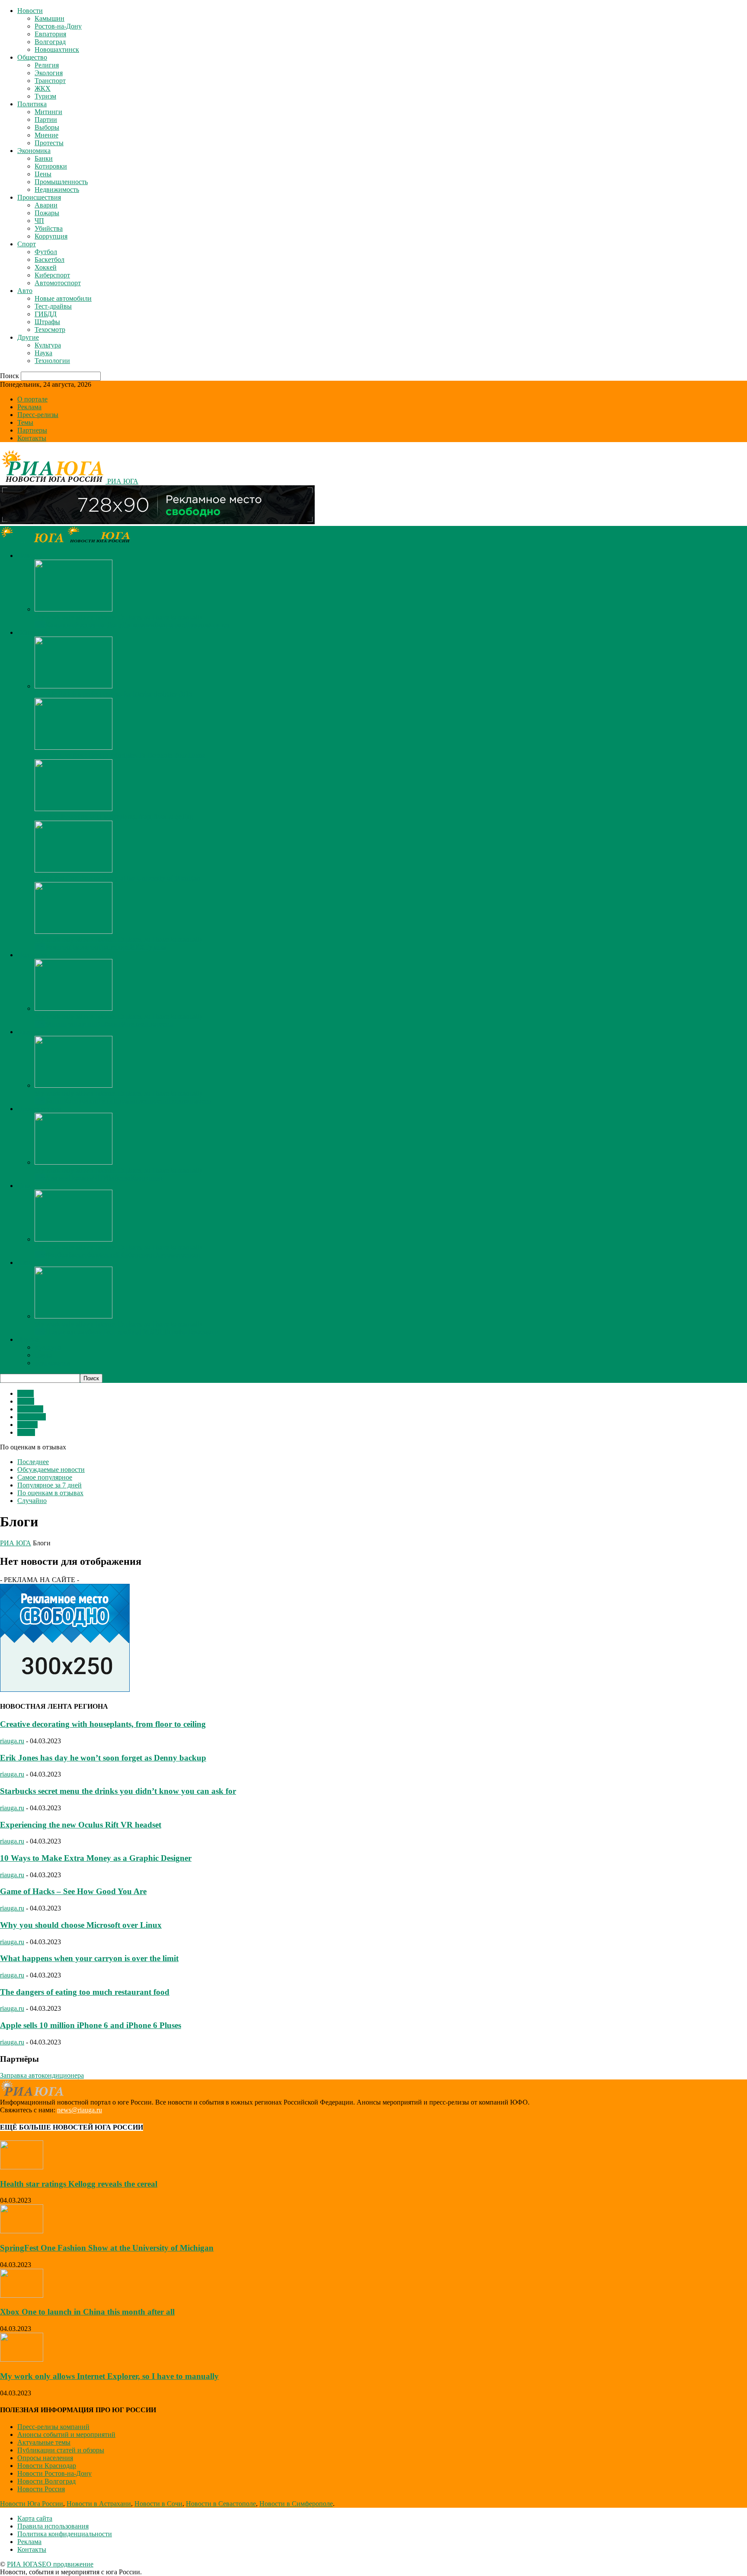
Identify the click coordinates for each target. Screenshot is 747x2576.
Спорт (27, 244)
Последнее (33, 1462)
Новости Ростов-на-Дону (54, 2473)
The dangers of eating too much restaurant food (85, 1992)
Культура (48, 345)
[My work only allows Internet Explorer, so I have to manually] (73, 609)
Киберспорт (52, 275)
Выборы (47, 127)
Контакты (32, 438)
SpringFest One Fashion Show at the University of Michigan (117, 878)
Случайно (32, 1501)
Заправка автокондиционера (42, 2075)
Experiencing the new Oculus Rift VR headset (81, 1825)
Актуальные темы (44, 2442)
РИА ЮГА (16, 1543)
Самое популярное (45, 1477)
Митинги (48, 112)
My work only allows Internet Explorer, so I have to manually (119, 617)
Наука (43, 353)
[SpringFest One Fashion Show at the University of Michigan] (73, 870)
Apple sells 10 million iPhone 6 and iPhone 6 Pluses (91, 2025)
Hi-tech (27, 1425)
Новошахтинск (57, 49)
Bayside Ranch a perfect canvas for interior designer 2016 (113, 694)
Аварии (46, 205)
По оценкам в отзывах (50, 1493)
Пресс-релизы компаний (53, 2427)
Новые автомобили (63, 298)
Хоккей (46, 267)
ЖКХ (43, 88)
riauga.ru (12, 1741)
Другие (28, 337)
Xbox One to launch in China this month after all (87, 2312)
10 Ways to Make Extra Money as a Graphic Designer (96, 1858)
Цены (43, 174)
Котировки (51, 166)
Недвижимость (57, 189)
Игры (26, 1393)
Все (40, 625)
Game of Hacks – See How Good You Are (73, 1891)
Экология (49, 73)
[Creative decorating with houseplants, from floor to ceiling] (73, 809)
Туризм (45, 96)
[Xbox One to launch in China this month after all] (22, 2295)
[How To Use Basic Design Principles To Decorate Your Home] (73, 747)
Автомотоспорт (58, 283)
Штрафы (47, 322)
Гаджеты (30, 1409)
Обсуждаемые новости (51, 1469)
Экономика (34, 151)
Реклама (29, 407)
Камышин (49, 18)
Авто (25, 291)
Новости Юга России (32, 2504)
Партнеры (32, 430)
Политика (32, 104)
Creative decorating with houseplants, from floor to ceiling (114, 817)
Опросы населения (45, 2458)
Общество (32, 57)
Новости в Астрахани (99, 2504)
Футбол (46, 252)
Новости (30, 11)
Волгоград (50, 42)
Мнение (46, 135)
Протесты (49, 143)
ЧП (39, 221)
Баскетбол (49, 260)
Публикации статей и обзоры (61, 2450)
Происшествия (39, 197)
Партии (46, 119)
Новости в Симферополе (296, 2504)
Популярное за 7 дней (49, 1485)
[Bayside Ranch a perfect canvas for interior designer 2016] (73, 686)
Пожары (47, 213)
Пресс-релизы (38, 415)
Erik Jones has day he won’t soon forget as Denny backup (103, 1758)
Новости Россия (41, 2489)
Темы (25, 422)
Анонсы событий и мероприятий (66, 2434)
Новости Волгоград (46, 2481)
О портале (32, 399)
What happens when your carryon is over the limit (89, 1958)
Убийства (49, 228)
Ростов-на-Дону (58, 26)
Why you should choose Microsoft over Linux (81, 1925)
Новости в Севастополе (221, 2504)
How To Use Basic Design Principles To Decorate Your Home (120, 755)
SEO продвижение (66, 2564)
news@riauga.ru (80, 2110)
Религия (47, 65)
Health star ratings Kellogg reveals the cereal (79, 2184)
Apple (26, 1401)
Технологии (52, 361)
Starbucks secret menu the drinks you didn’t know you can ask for (118, 1791)
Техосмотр (50, 330)
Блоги (26, 1432)
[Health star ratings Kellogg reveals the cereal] (22, 2167)
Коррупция (51, 236)
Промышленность (61, 182)
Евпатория (50, 34)
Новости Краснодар (47, 2466)
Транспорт (50, 81)
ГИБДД (46, 314)
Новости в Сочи (158, 2504)
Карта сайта (35, 2518)
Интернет (32, 1417)
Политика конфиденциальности (65, 2534)
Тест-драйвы (53, 306)
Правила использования (53, 2526)
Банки (44, 158)
